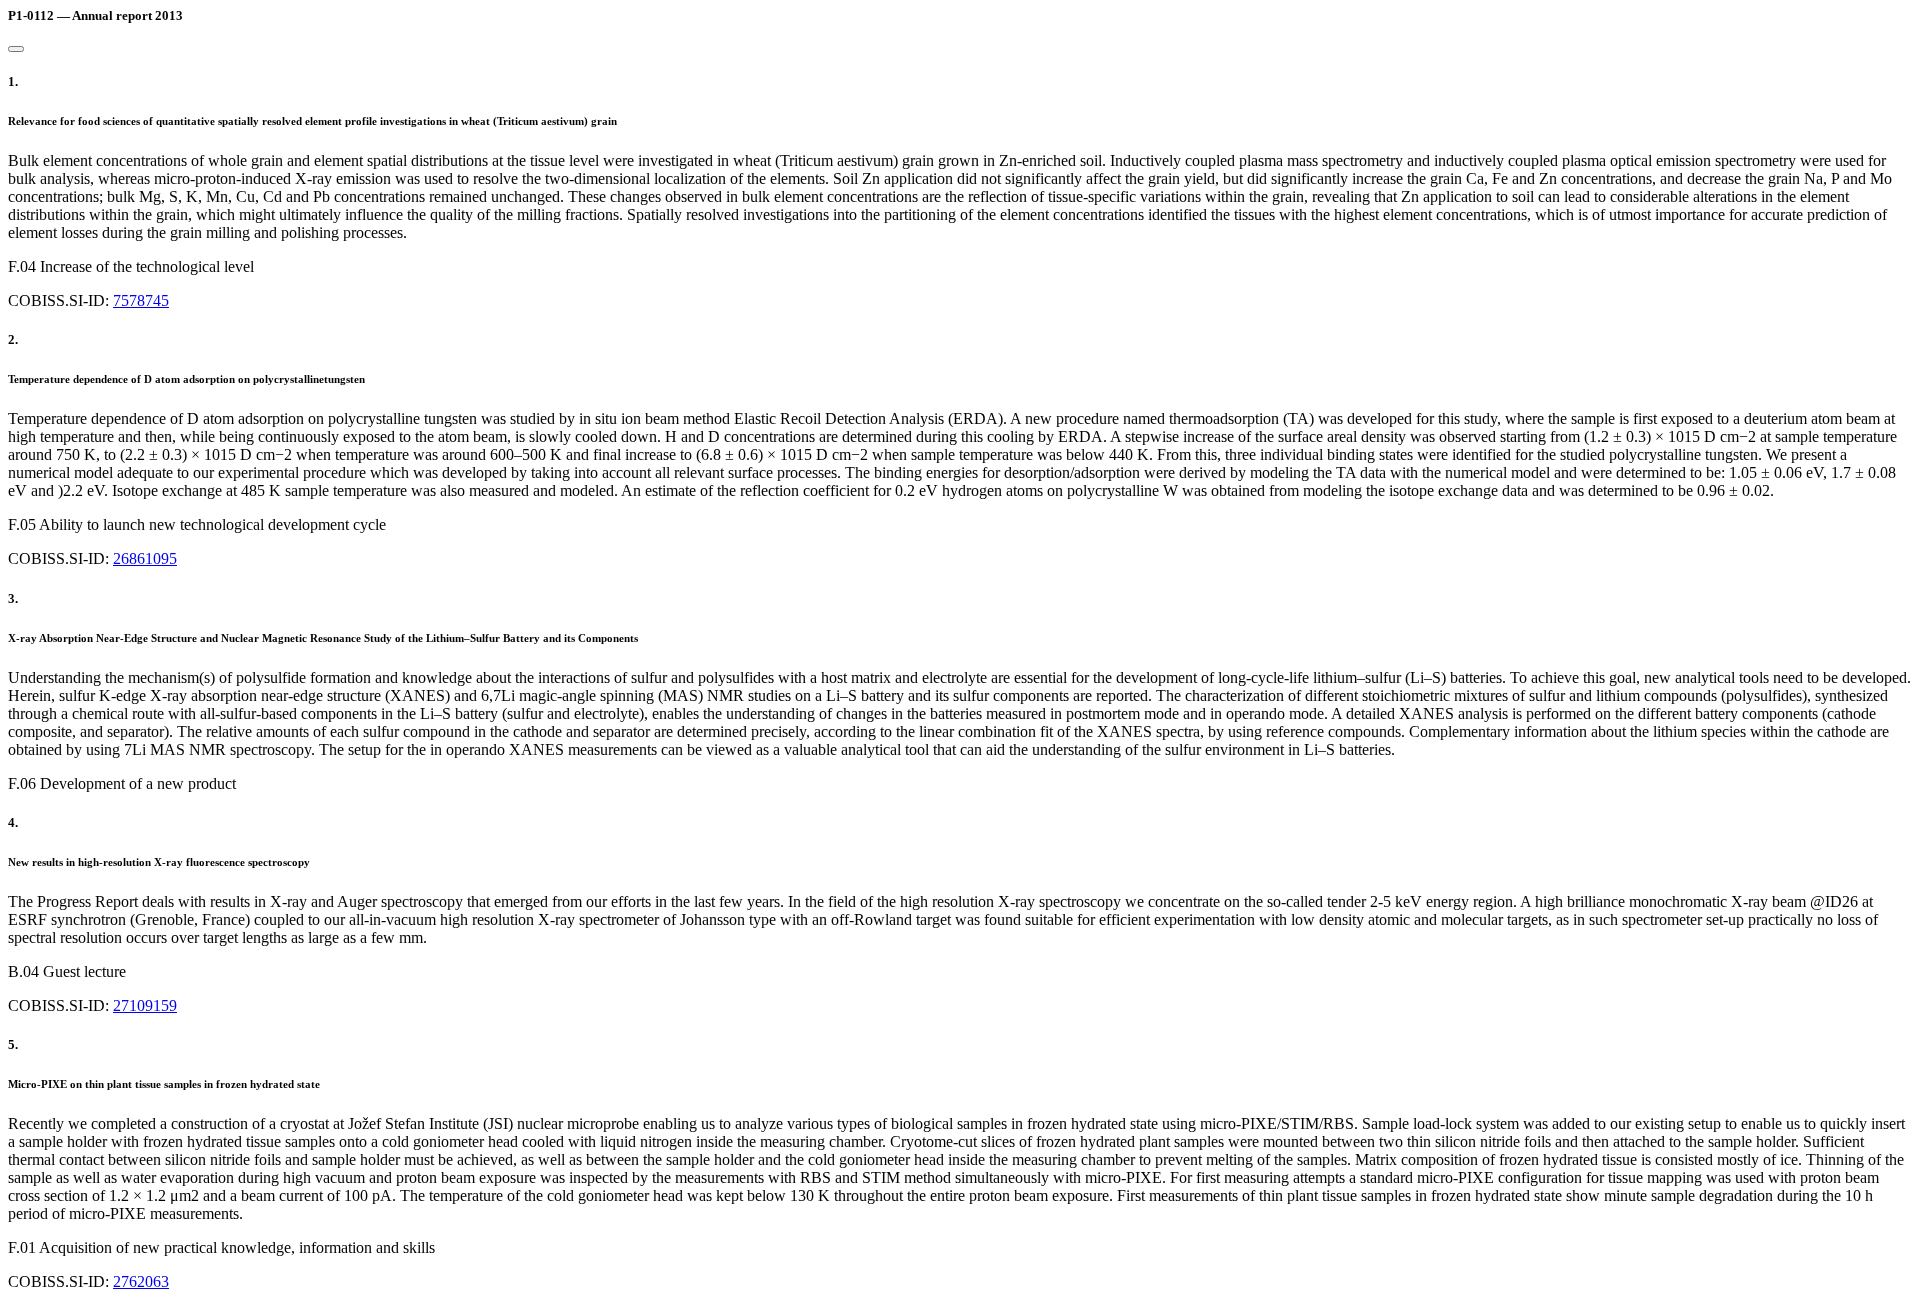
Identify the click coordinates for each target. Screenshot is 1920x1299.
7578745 (141, 300)
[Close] (16, 49)
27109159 (145, 1005)
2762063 (141, 1281)
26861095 (145, 558)
